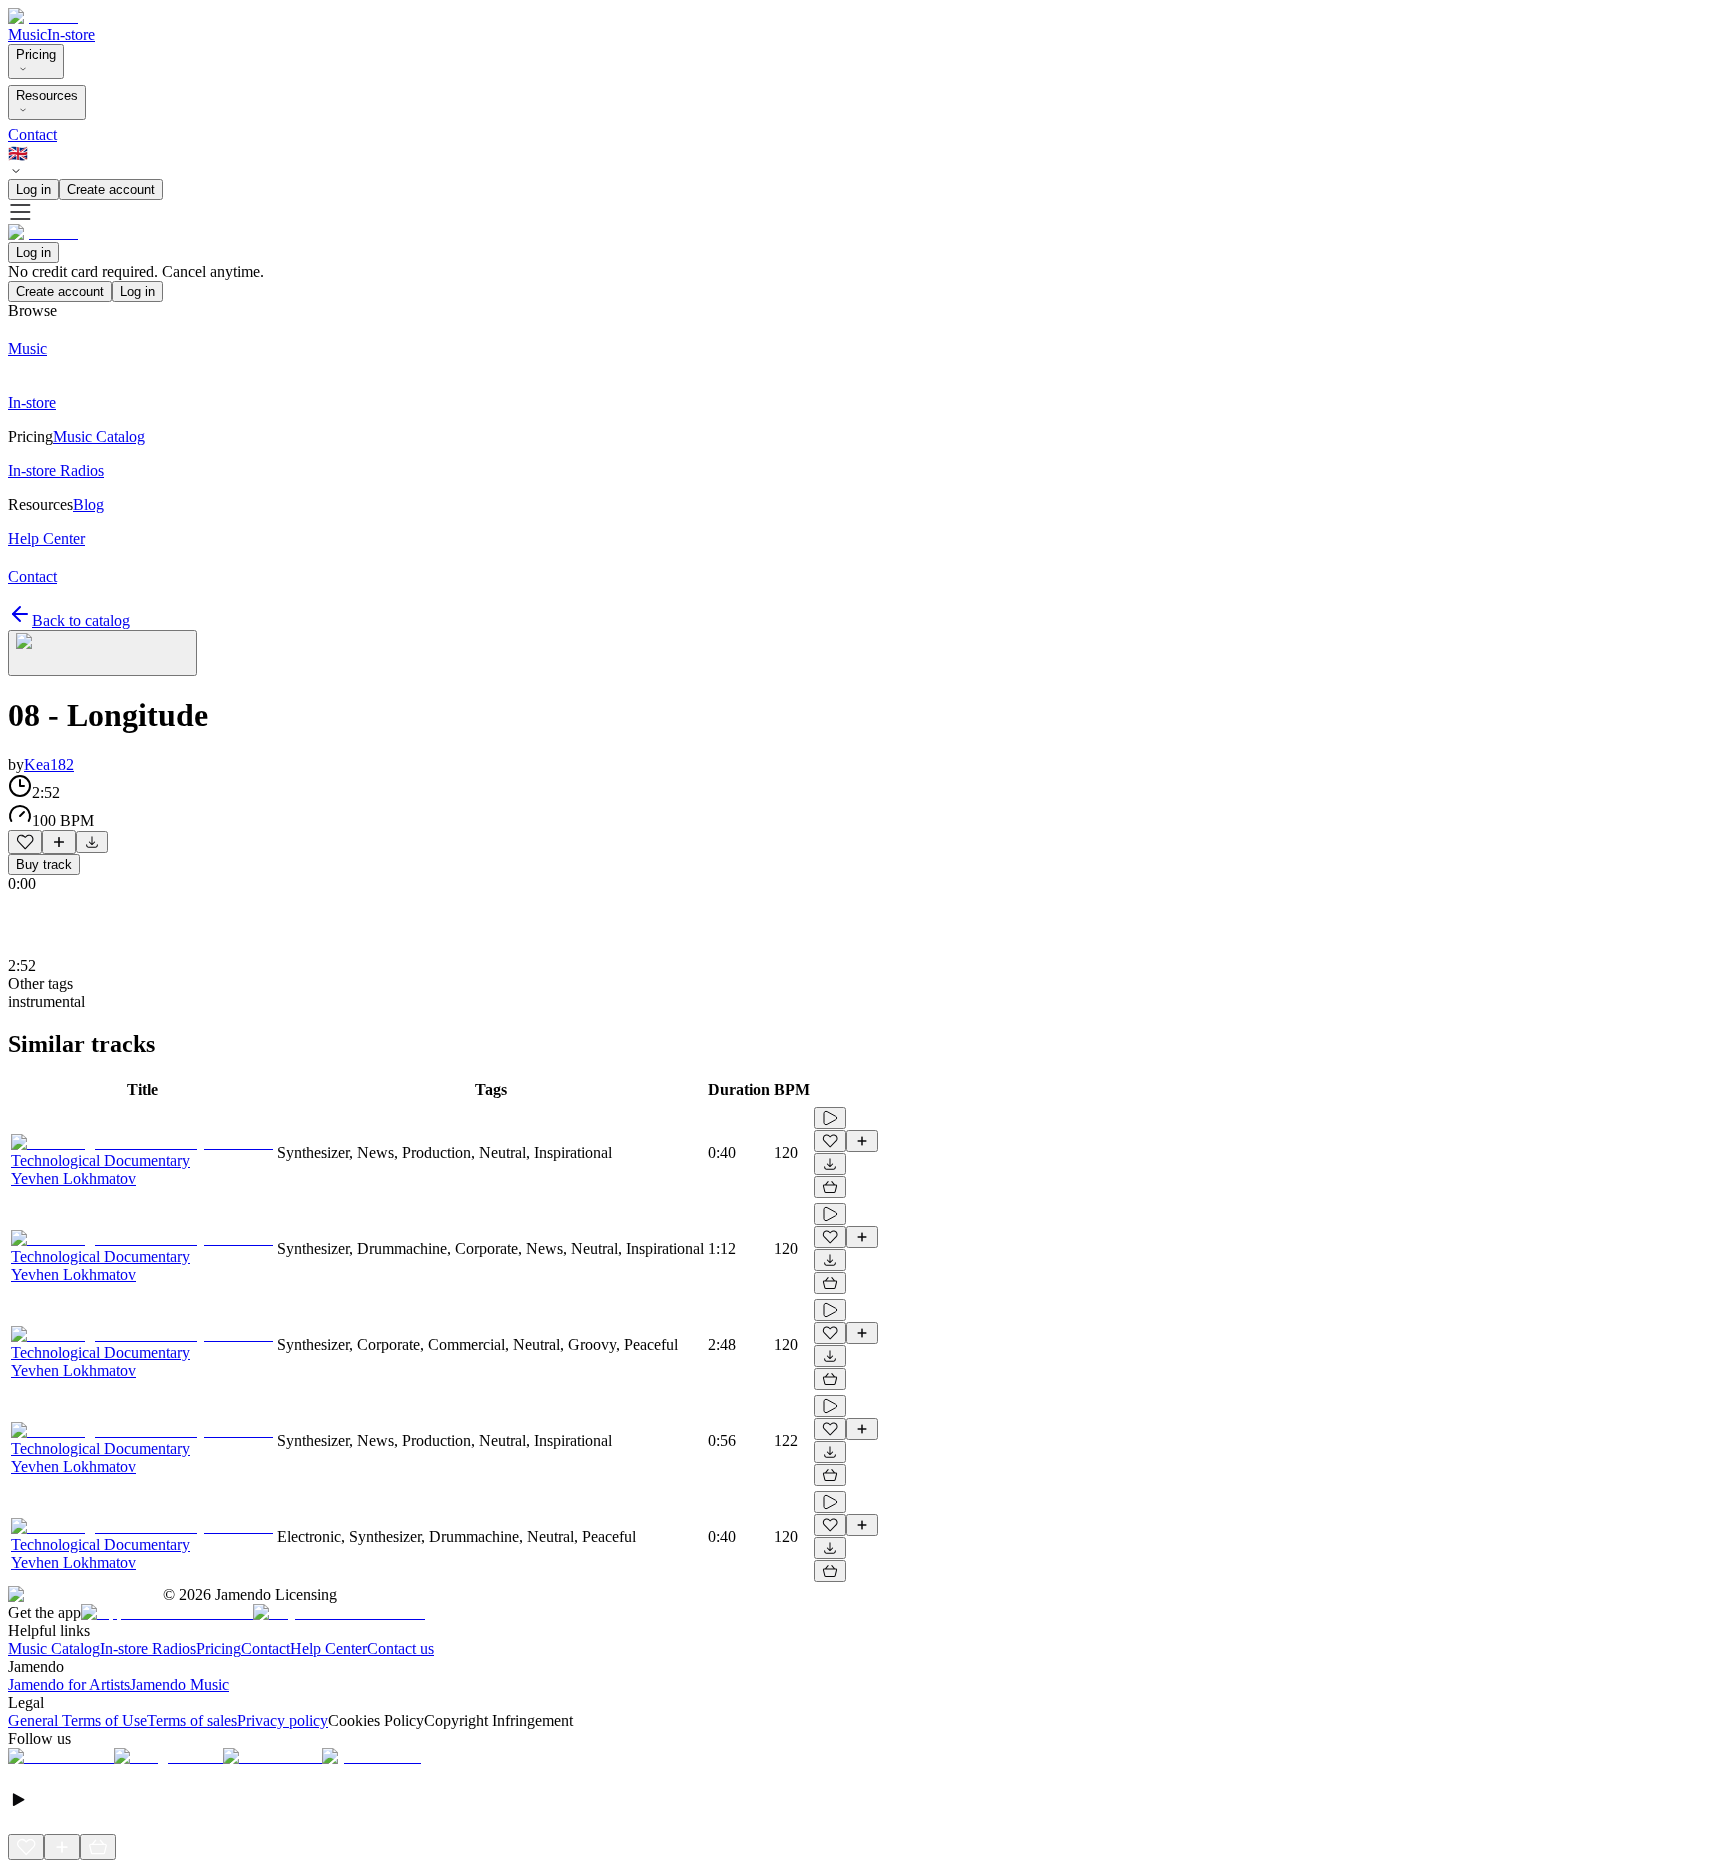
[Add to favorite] (25, 842)
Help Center (328, 1648)
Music (27, 34)
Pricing (36, 54)
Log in (33, 189)
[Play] (102, 653)
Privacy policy (282, 1720)
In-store (71, 34)
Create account (111, 189)
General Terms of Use (77, 1720)
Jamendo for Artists (69, 1684)
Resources (47, 95)
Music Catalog (54, 1648)
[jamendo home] (43, 16)
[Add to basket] (830, 1187)
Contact (32, 134)
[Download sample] (92, 842)
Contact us (400, 1648)
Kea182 (49, 764)
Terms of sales (192, 1720)
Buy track (44, 864)
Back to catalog (81, 620)
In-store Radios (148, 1648)
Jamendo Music (179, 1684)
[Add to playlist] (59, 842)
